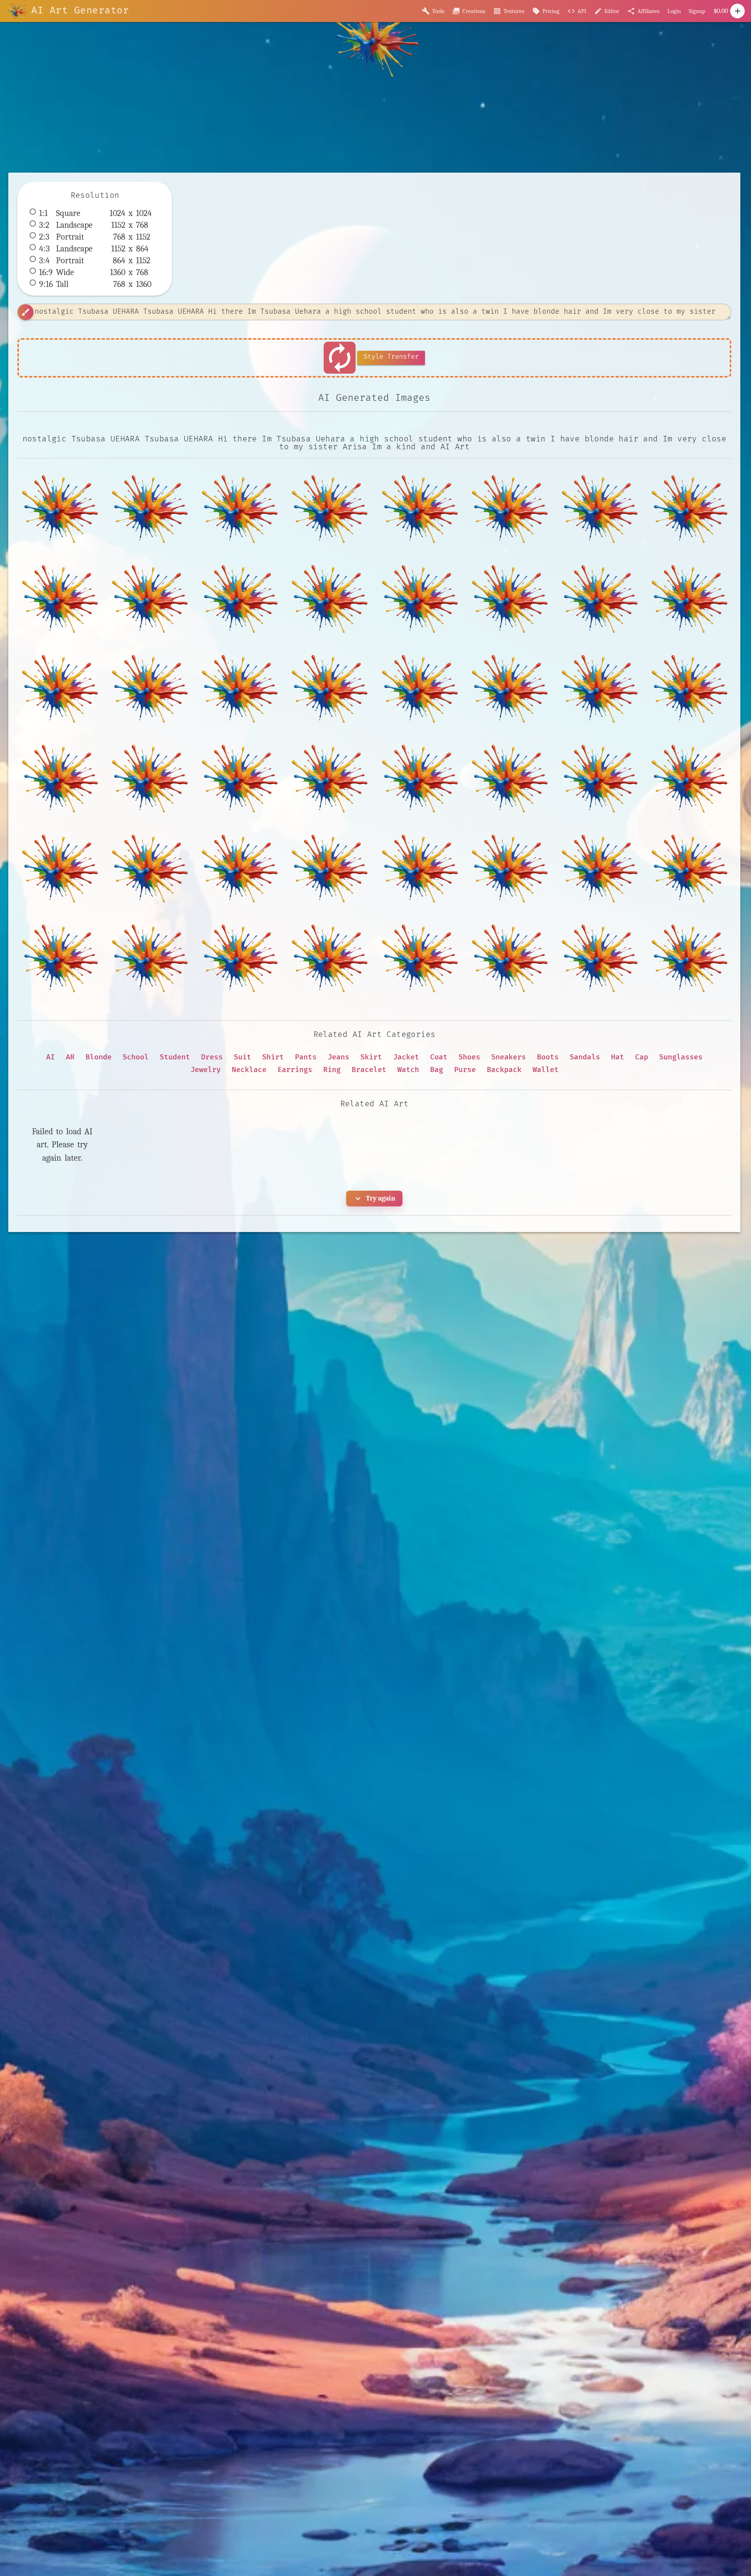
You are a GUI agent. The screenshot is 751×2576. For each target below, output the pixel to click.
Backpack (504, 1070)
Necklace (249, 1070)
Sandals (585, 1057)
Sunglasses (681, 1057)
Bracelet (369, 1070)
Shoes (469, 1057)
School (136, 1057)
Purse (465, 1070)
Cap (642, 1057)
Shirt (273, 1057)
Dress (212, 1057)
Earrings (295, 1070)
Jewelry (206, 1070)
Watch (408, 1070)
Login (674, 11)
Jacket (406, 1057)
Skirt (371, 1057)
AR (70, 1057)
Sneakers (509, 1057)
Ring (332, 1070)
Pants (306, 1057)
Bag (437, 1070)
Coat (439, 1057)
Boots (548, 1057)
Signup (697, 11)
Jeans (338, 1057)
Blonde (99, 1057)
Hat (618, 1057)
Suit (242, 1057)
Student (175, 1057)
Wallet (546, 1070)
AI (50, 1057)
